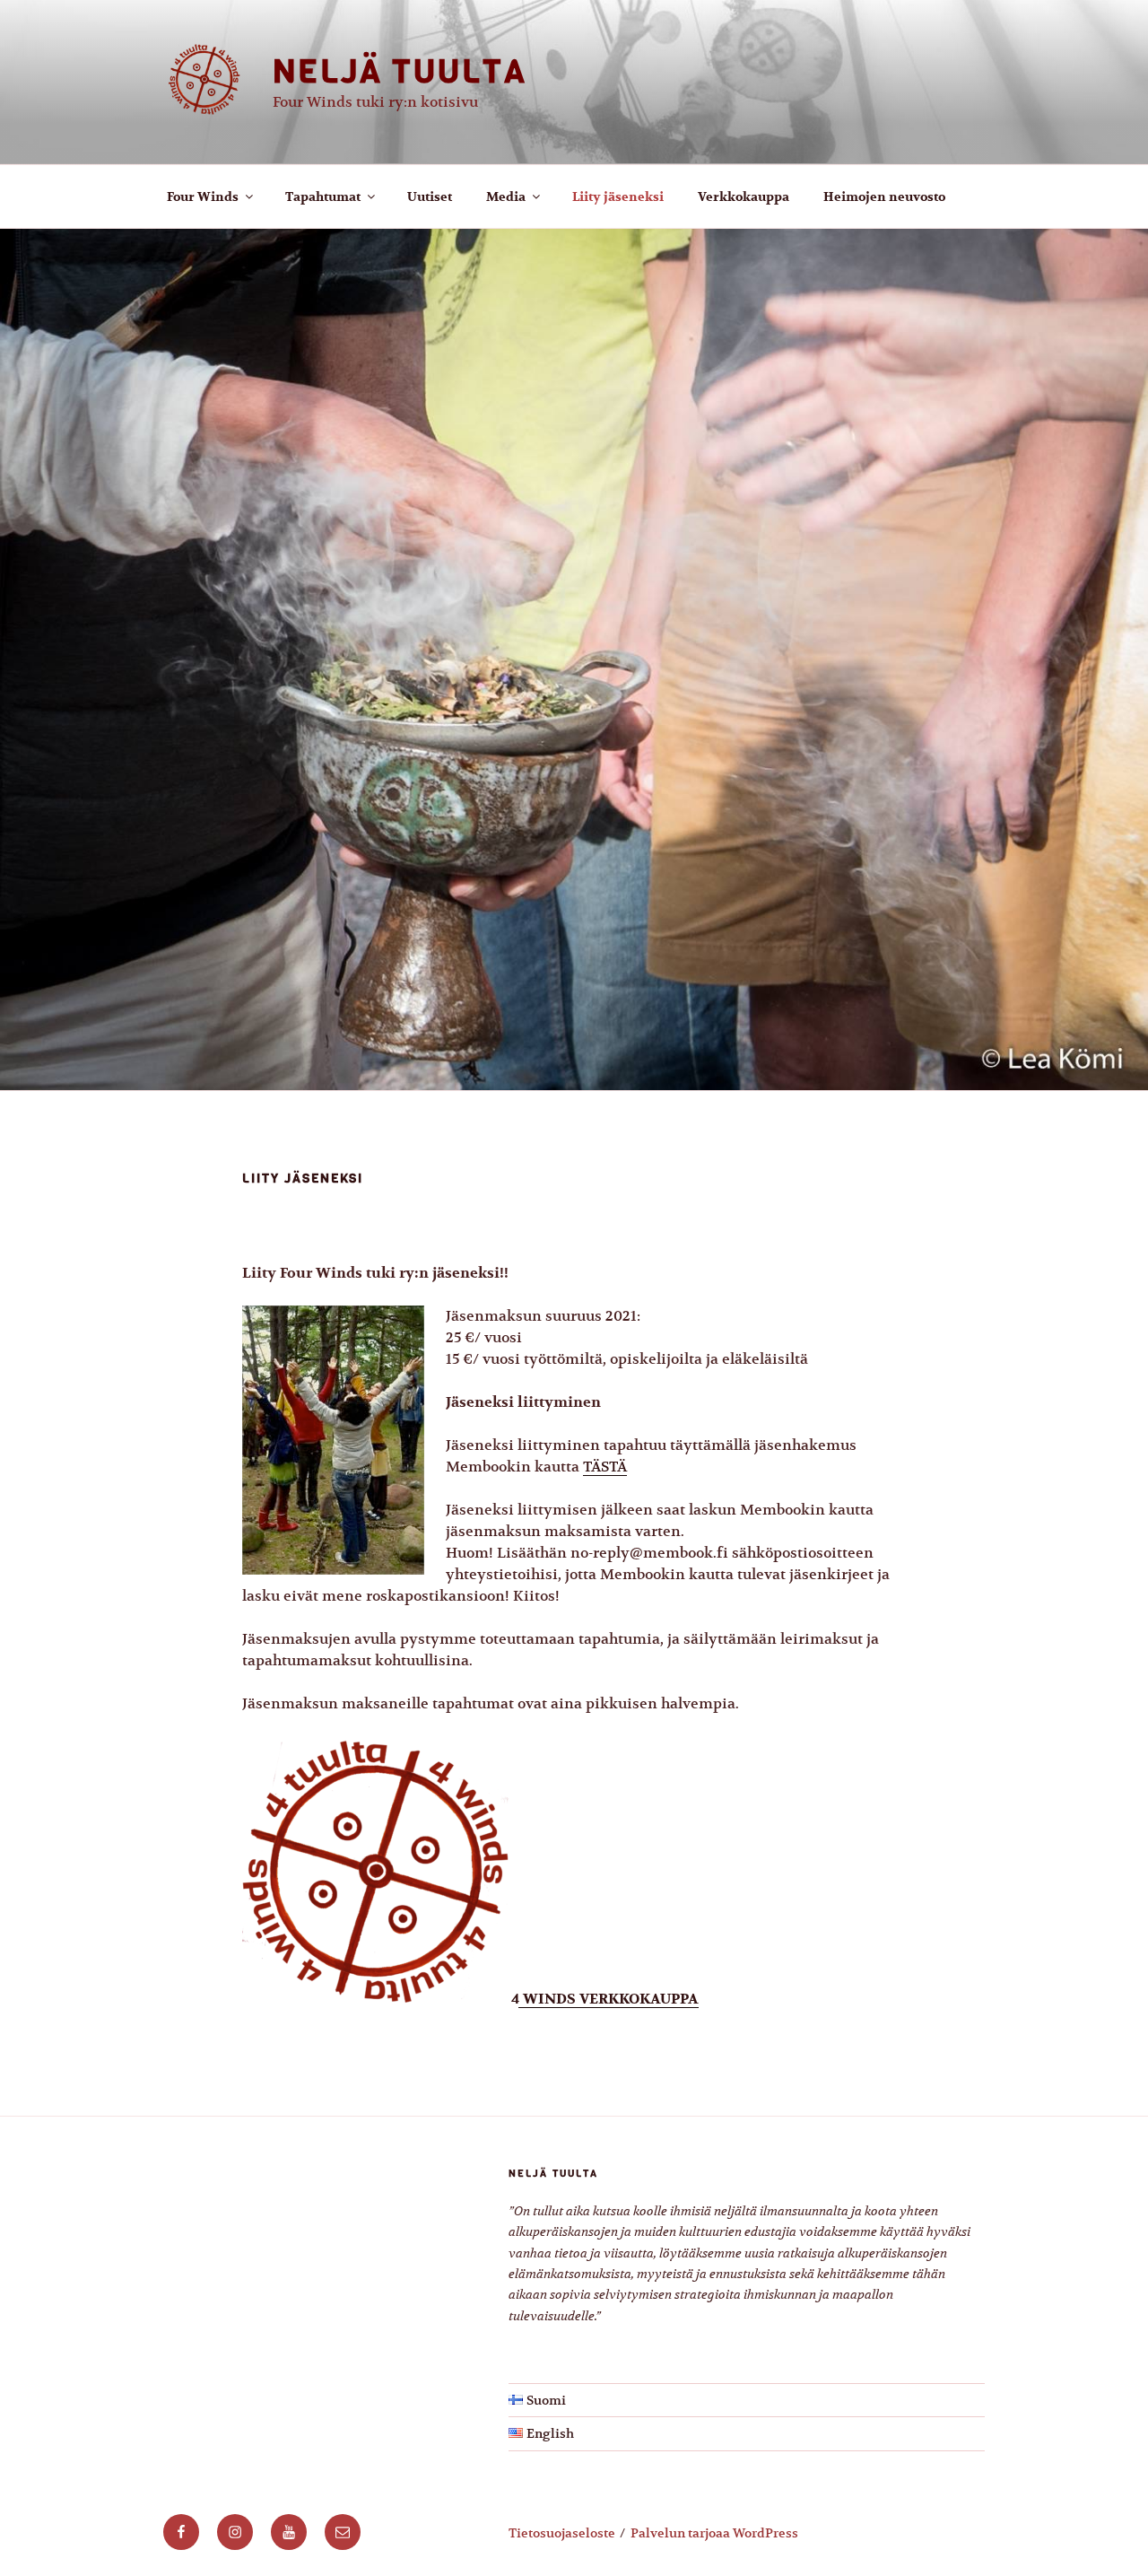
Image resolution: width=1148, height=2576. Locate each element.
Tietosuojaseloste (562, 2533)
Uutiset (430, 197)
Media (506, 197)
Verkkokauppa (744, 197)
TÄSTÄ (605, 1467)
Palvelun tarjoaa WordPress (714, 2533)
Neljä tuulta (400, 71)
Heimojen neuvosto (884, 197)
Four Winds (203, 197)
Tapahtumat (323, 197)
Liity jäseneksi (618, 197)
